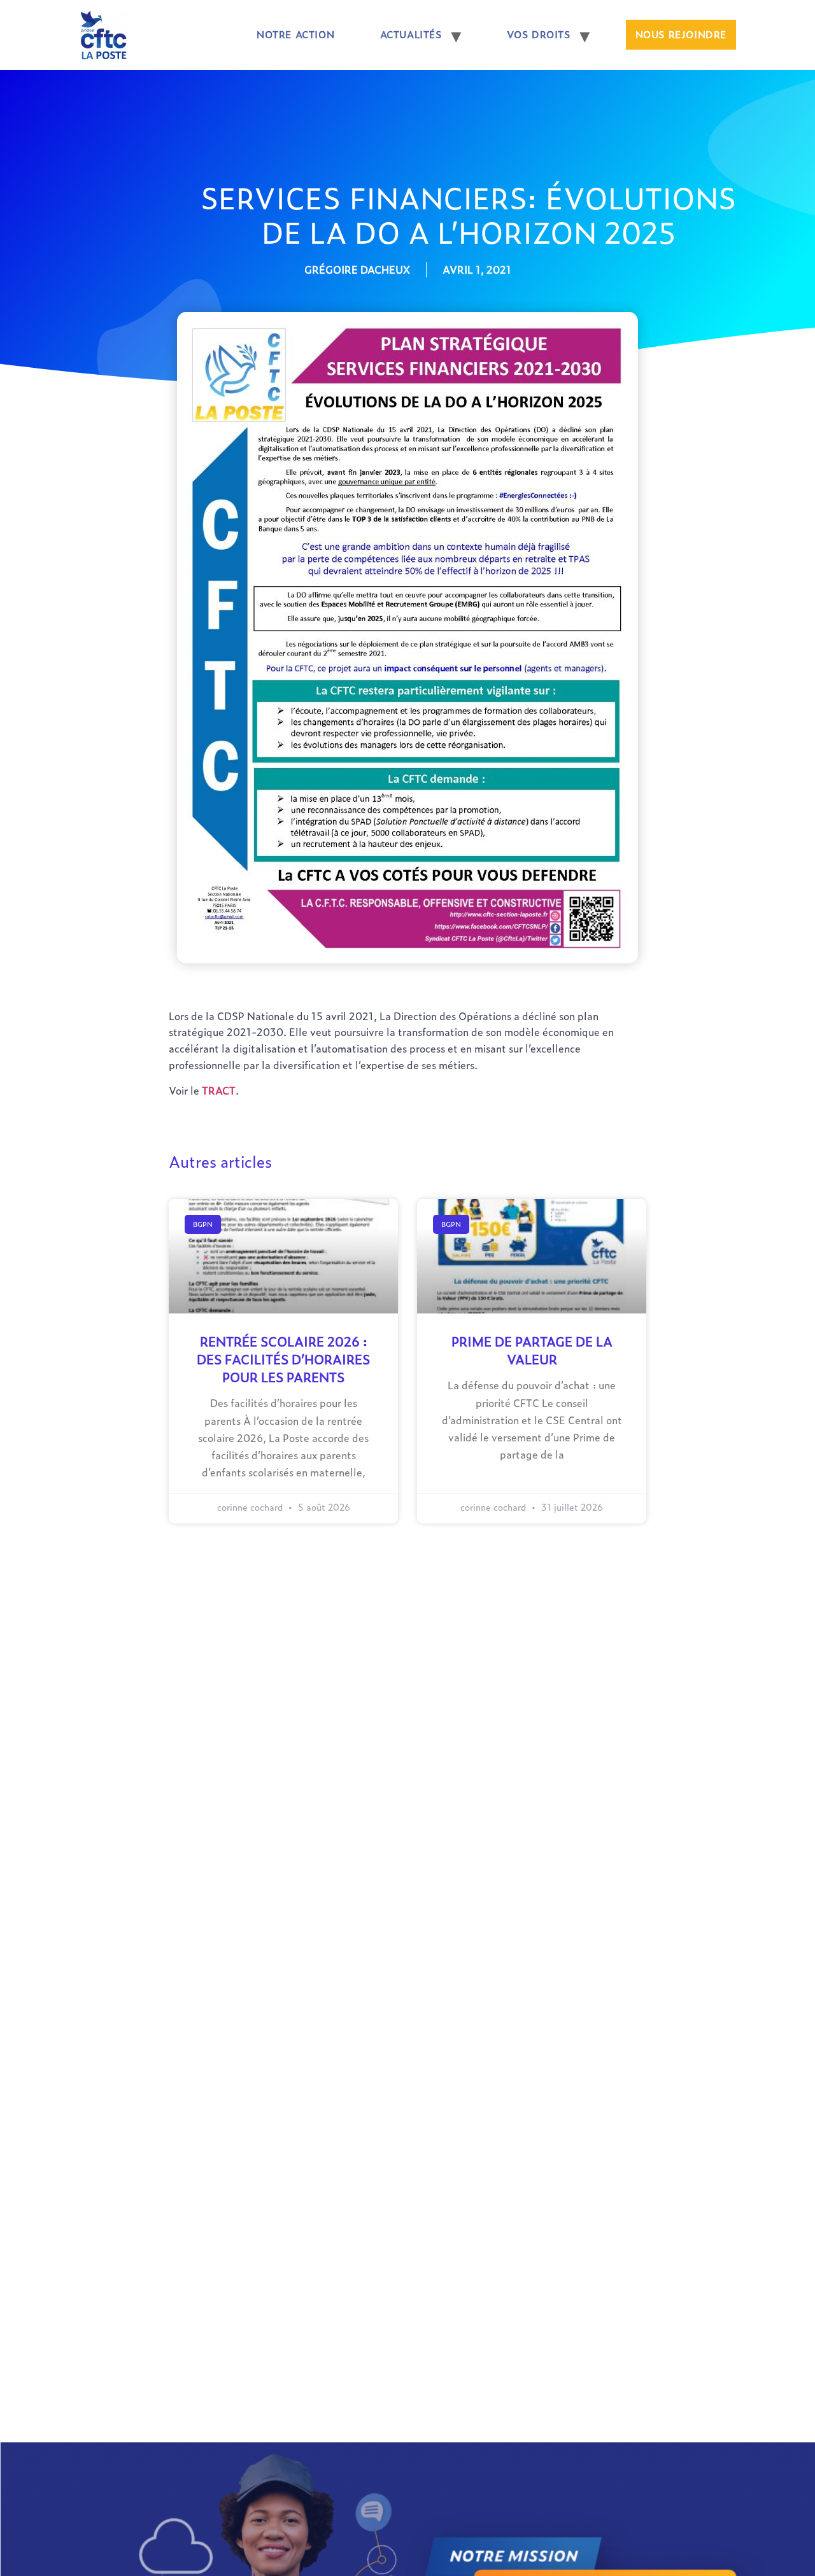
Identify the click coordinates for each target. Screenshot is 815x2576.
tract (219, 1090)
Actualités (411, 34)
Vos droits (539, 34)
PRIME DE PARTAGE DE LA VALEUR (532, 1350)
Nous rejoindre (681, 34)
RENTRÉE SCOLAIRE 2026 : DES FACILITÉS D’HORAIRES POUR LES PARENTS (283, 1359)
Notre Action (295, 34)
